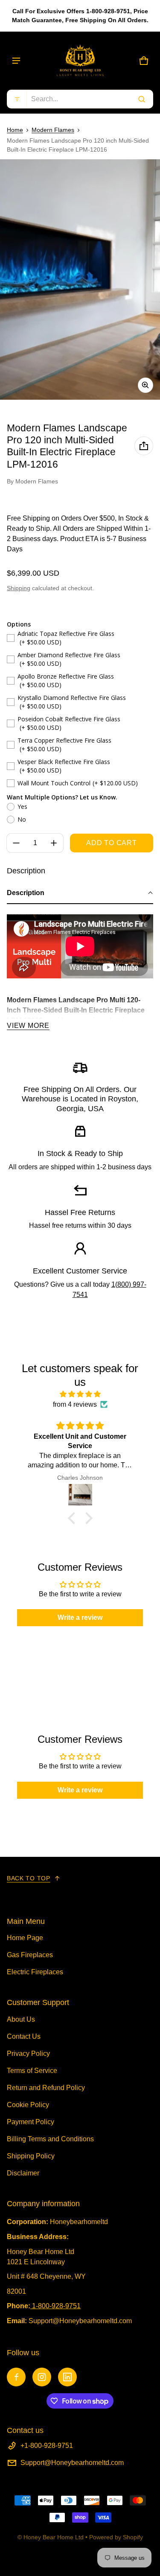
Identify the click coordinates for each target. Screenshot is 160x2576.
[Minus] (16, 843)
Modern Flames (53, 130)
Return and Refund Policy (46, 2088)
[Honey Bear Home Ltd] (80, 61)
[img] (80, 1394)
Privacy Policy (28, 2053)
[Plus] (54, 843)
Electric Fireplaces (35, 1972)
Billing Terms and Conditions (50, 2139)
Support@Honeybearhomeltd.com (72, 2463)
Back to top (29, 1878)
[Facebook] (16, 2377)
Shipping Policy (31, 2156)
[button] (80, 99)
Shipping (19, 588)
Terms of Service (32, 2071)
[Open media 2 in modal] (80, 280)
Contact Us (24, 2036)
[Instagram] (42, 2377)
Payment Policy (31, 2122)
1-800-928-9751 (56, 2306)
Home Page (25, 1938)
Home (15, 130)
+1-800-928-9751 (47, 2446)
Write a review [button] (80, 1617)
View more (28, 1026)
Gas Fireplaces (30, 1955)
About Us (21, 2019)
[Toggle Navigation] (16, 61)
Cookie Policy (28, 2105)
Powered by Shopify (116, 2537)
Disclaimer (23, 2173)
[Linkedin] (67, 2377)
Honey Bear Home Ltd (54, 2537)
